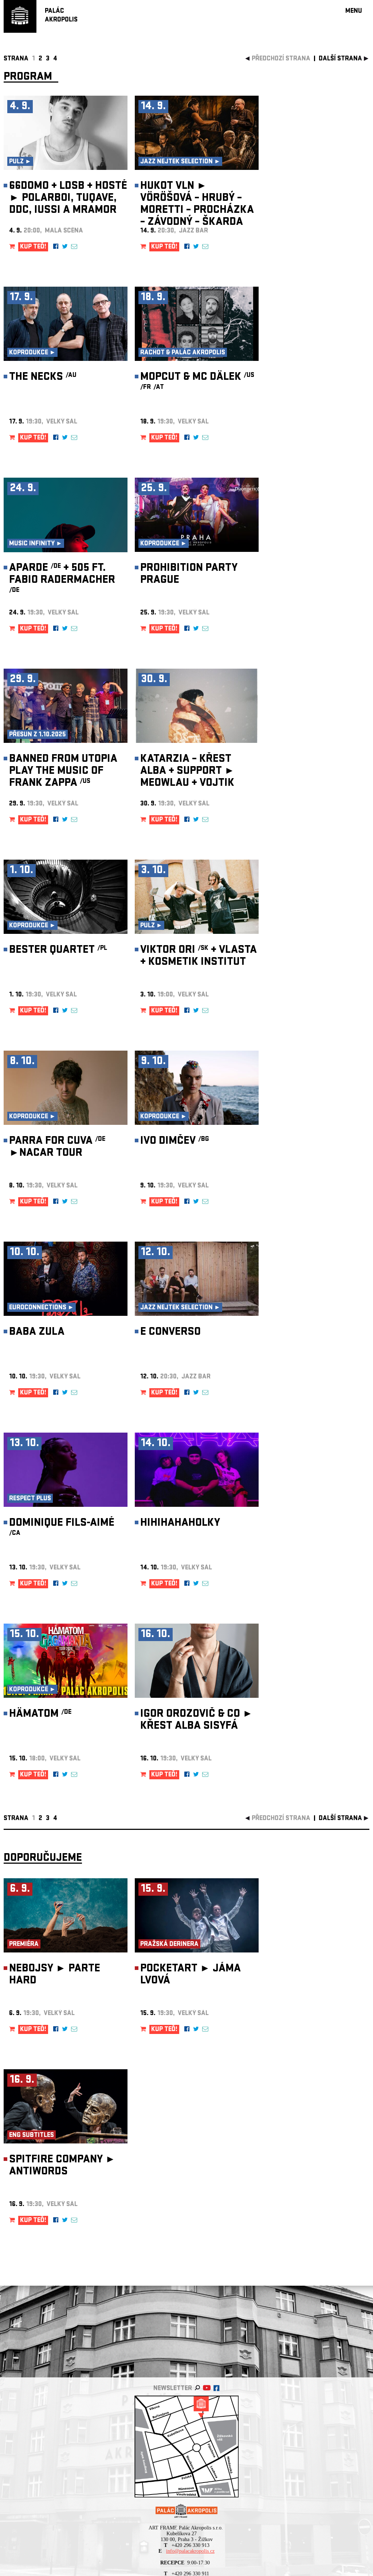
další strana (340, 59)
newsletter (173, 2389)
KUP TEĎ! (33, 247)
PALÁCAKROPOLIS (61, 16)
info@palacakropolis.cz (190, 2551)
